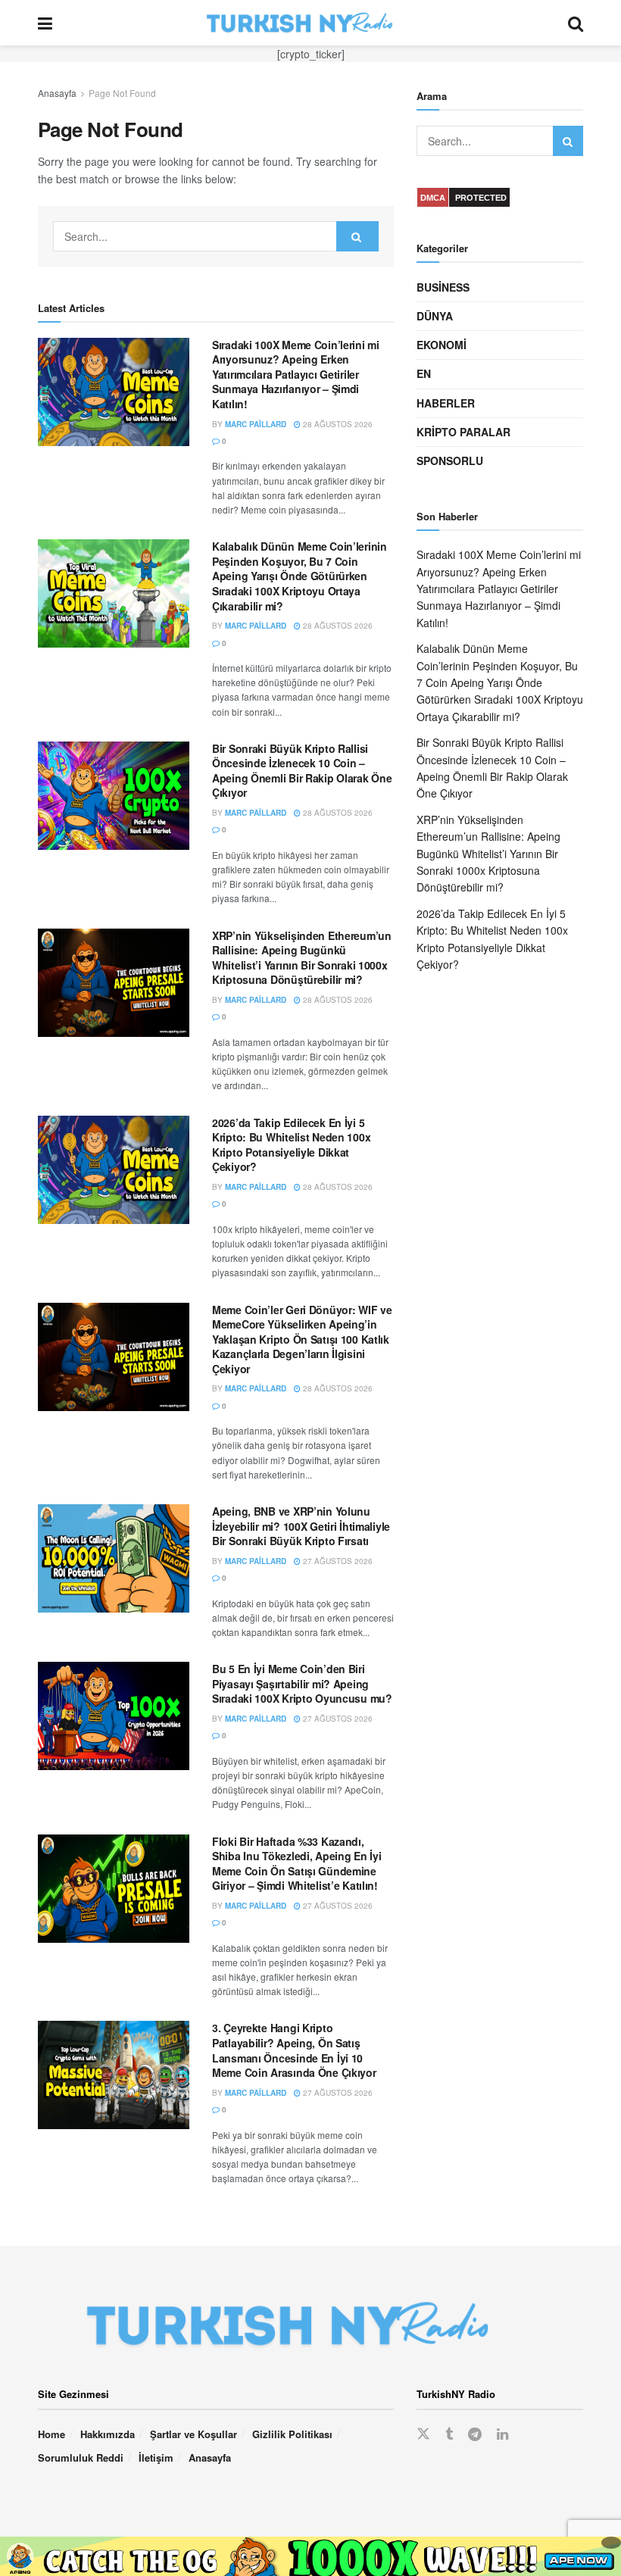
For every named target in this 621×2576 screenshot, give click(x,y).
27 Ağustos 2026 (337, 1561)
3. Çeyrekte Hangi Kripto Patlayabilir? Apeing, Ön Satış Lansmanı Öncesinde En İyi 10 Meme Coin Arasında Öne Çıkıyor (294, 2050)
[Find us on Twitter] (423, 2434)
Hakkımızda (108, 2434)
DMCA (433, 198)
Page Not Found (122, 93)
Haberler (446, 403)
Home (51, 2434)
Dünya (435, 316)
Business (443, 287)
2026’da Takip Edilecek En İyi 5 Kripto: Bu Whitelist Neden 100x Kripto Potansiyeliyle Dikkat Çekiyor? (291, 1145)
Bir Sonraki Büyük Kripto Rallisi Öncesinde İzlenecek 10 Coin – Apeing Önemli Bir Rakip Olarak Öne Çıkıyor (302, 771)
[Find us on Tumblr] (449, 2434)
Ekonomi (442, 345)
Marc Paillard (256, 424)
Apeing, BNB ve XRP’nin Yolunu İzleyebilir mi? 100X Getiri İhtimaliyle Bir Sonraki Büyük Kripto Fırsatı (301, 1526)
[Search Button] (576, 23)
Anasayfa (57, 93)
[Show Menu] (45, 23)
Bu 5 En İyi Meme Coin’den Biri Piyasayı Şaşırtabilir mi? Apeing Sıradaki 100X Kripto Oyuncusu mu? (302, 1683)
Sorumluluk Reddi (81, 2457)
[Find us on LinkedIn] (502, 2434)
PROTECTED (481, 198)
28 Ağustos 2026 (337, 424)
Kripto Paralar (463, 432)
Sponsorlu (450, 461)
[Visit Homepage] (310, 23)
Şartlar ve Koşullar (193, 2434)
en (424, 373)
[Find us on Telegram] (475, 2434)
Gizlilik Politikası (292, 2434)
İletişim (156, 2457)
